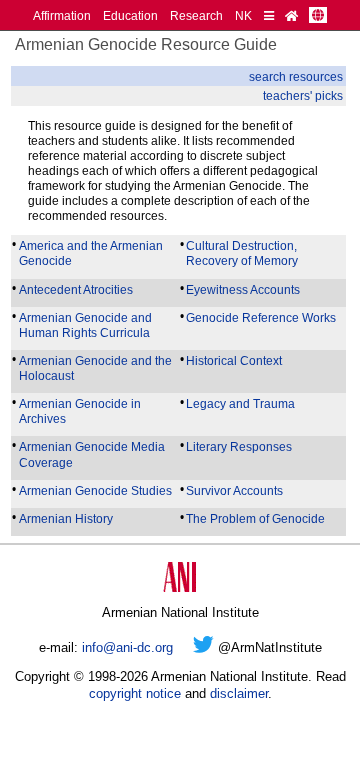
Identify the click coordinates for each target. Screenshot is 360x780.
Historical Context (234, 360)
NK (243, 15)
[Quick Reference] (269, 15)
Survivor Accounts (234, 490)
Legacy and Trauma (240, 403)
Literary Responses (239, 446)
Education (130, 15)
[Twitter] (203, 647)
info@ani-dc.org (127, 647)
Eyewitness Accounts (243, 289)
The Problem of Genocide (255, 518)
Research (196, 15)
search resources (296, 76)
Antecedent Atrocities (76, 289)
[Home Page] (291, 15)
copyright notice (135, 693)
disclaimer (239, 693)
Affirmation (62, 15)
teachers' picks (303, 95)
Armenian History (66, 518)
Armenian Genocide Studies (95, 490)
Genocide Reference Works (261, 317)
